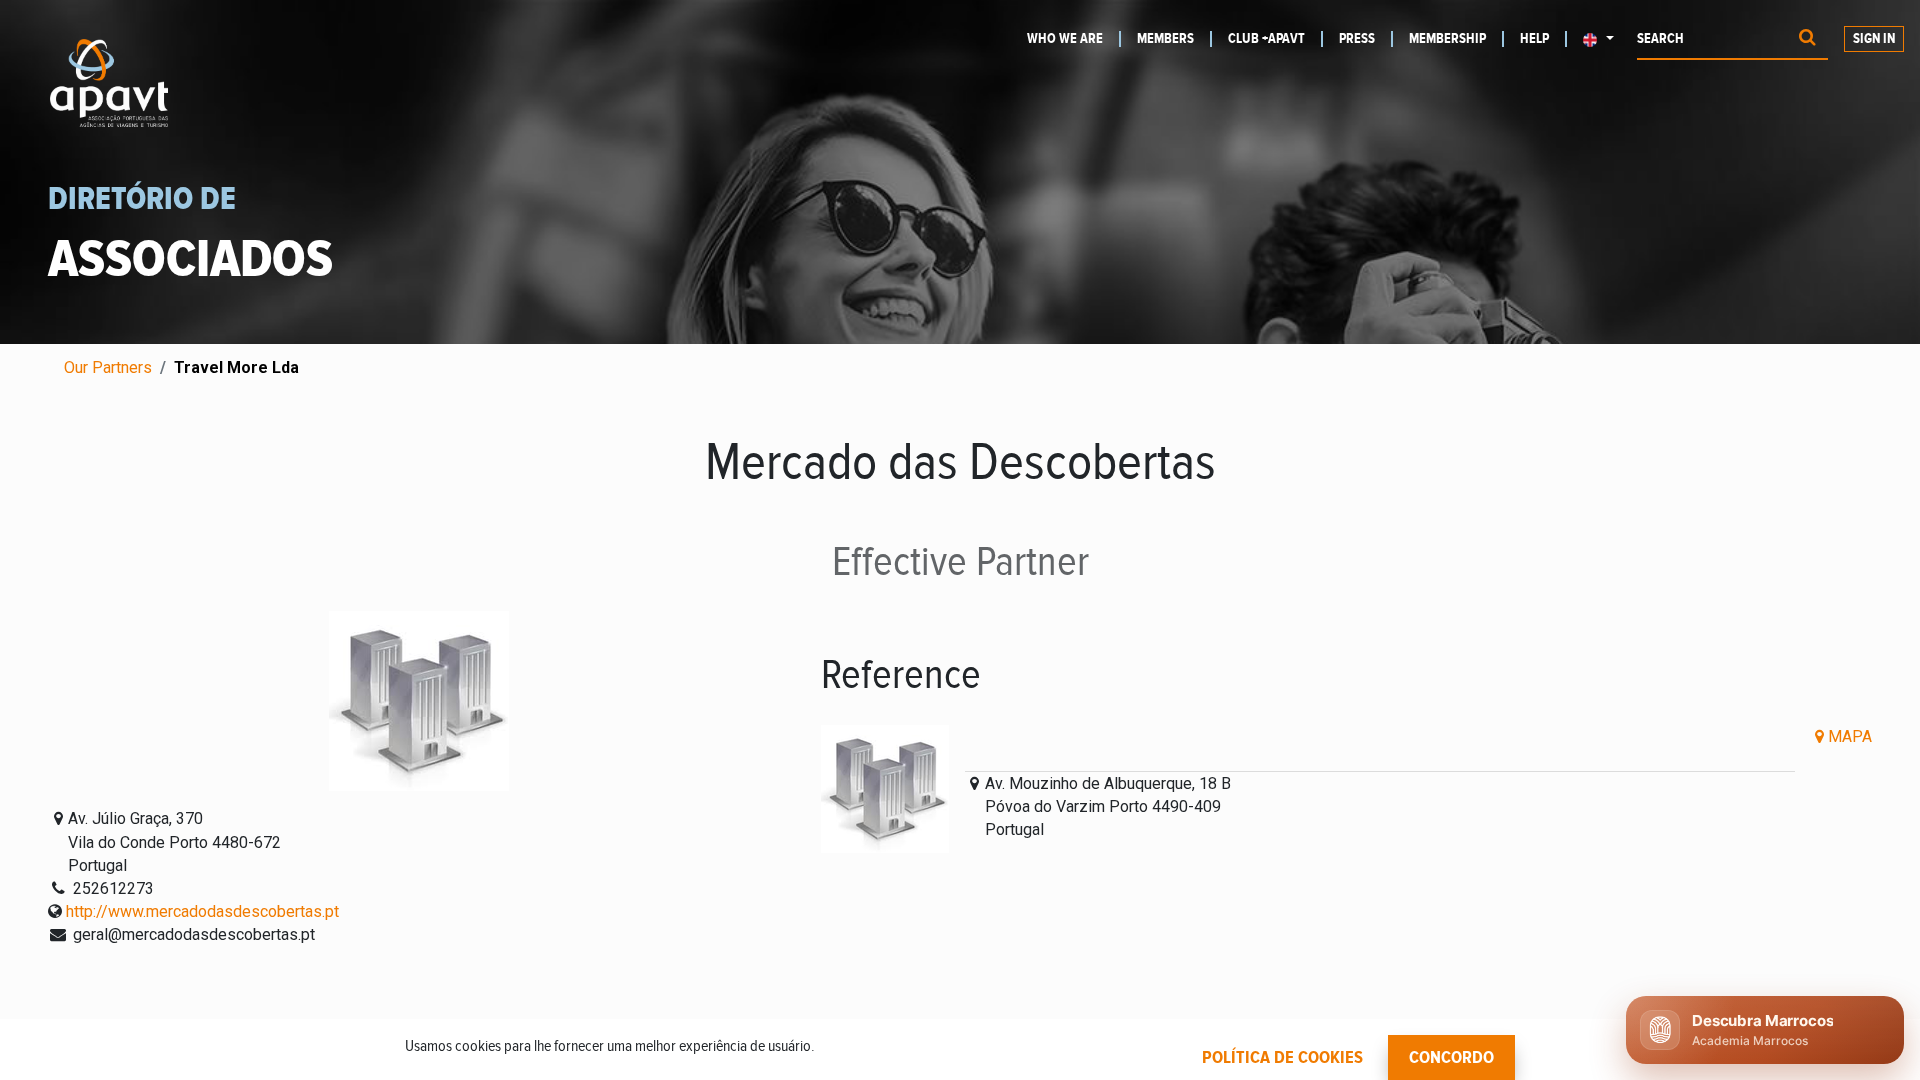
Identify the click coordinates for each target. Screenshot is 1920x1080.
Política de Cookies (1282, 1058)
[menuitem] (1074, 39)
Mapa (1848, 736)
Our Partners (108, 367)
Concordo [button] (1451, 1058)
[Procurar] (1807, 39)
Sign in (1874, 39)
